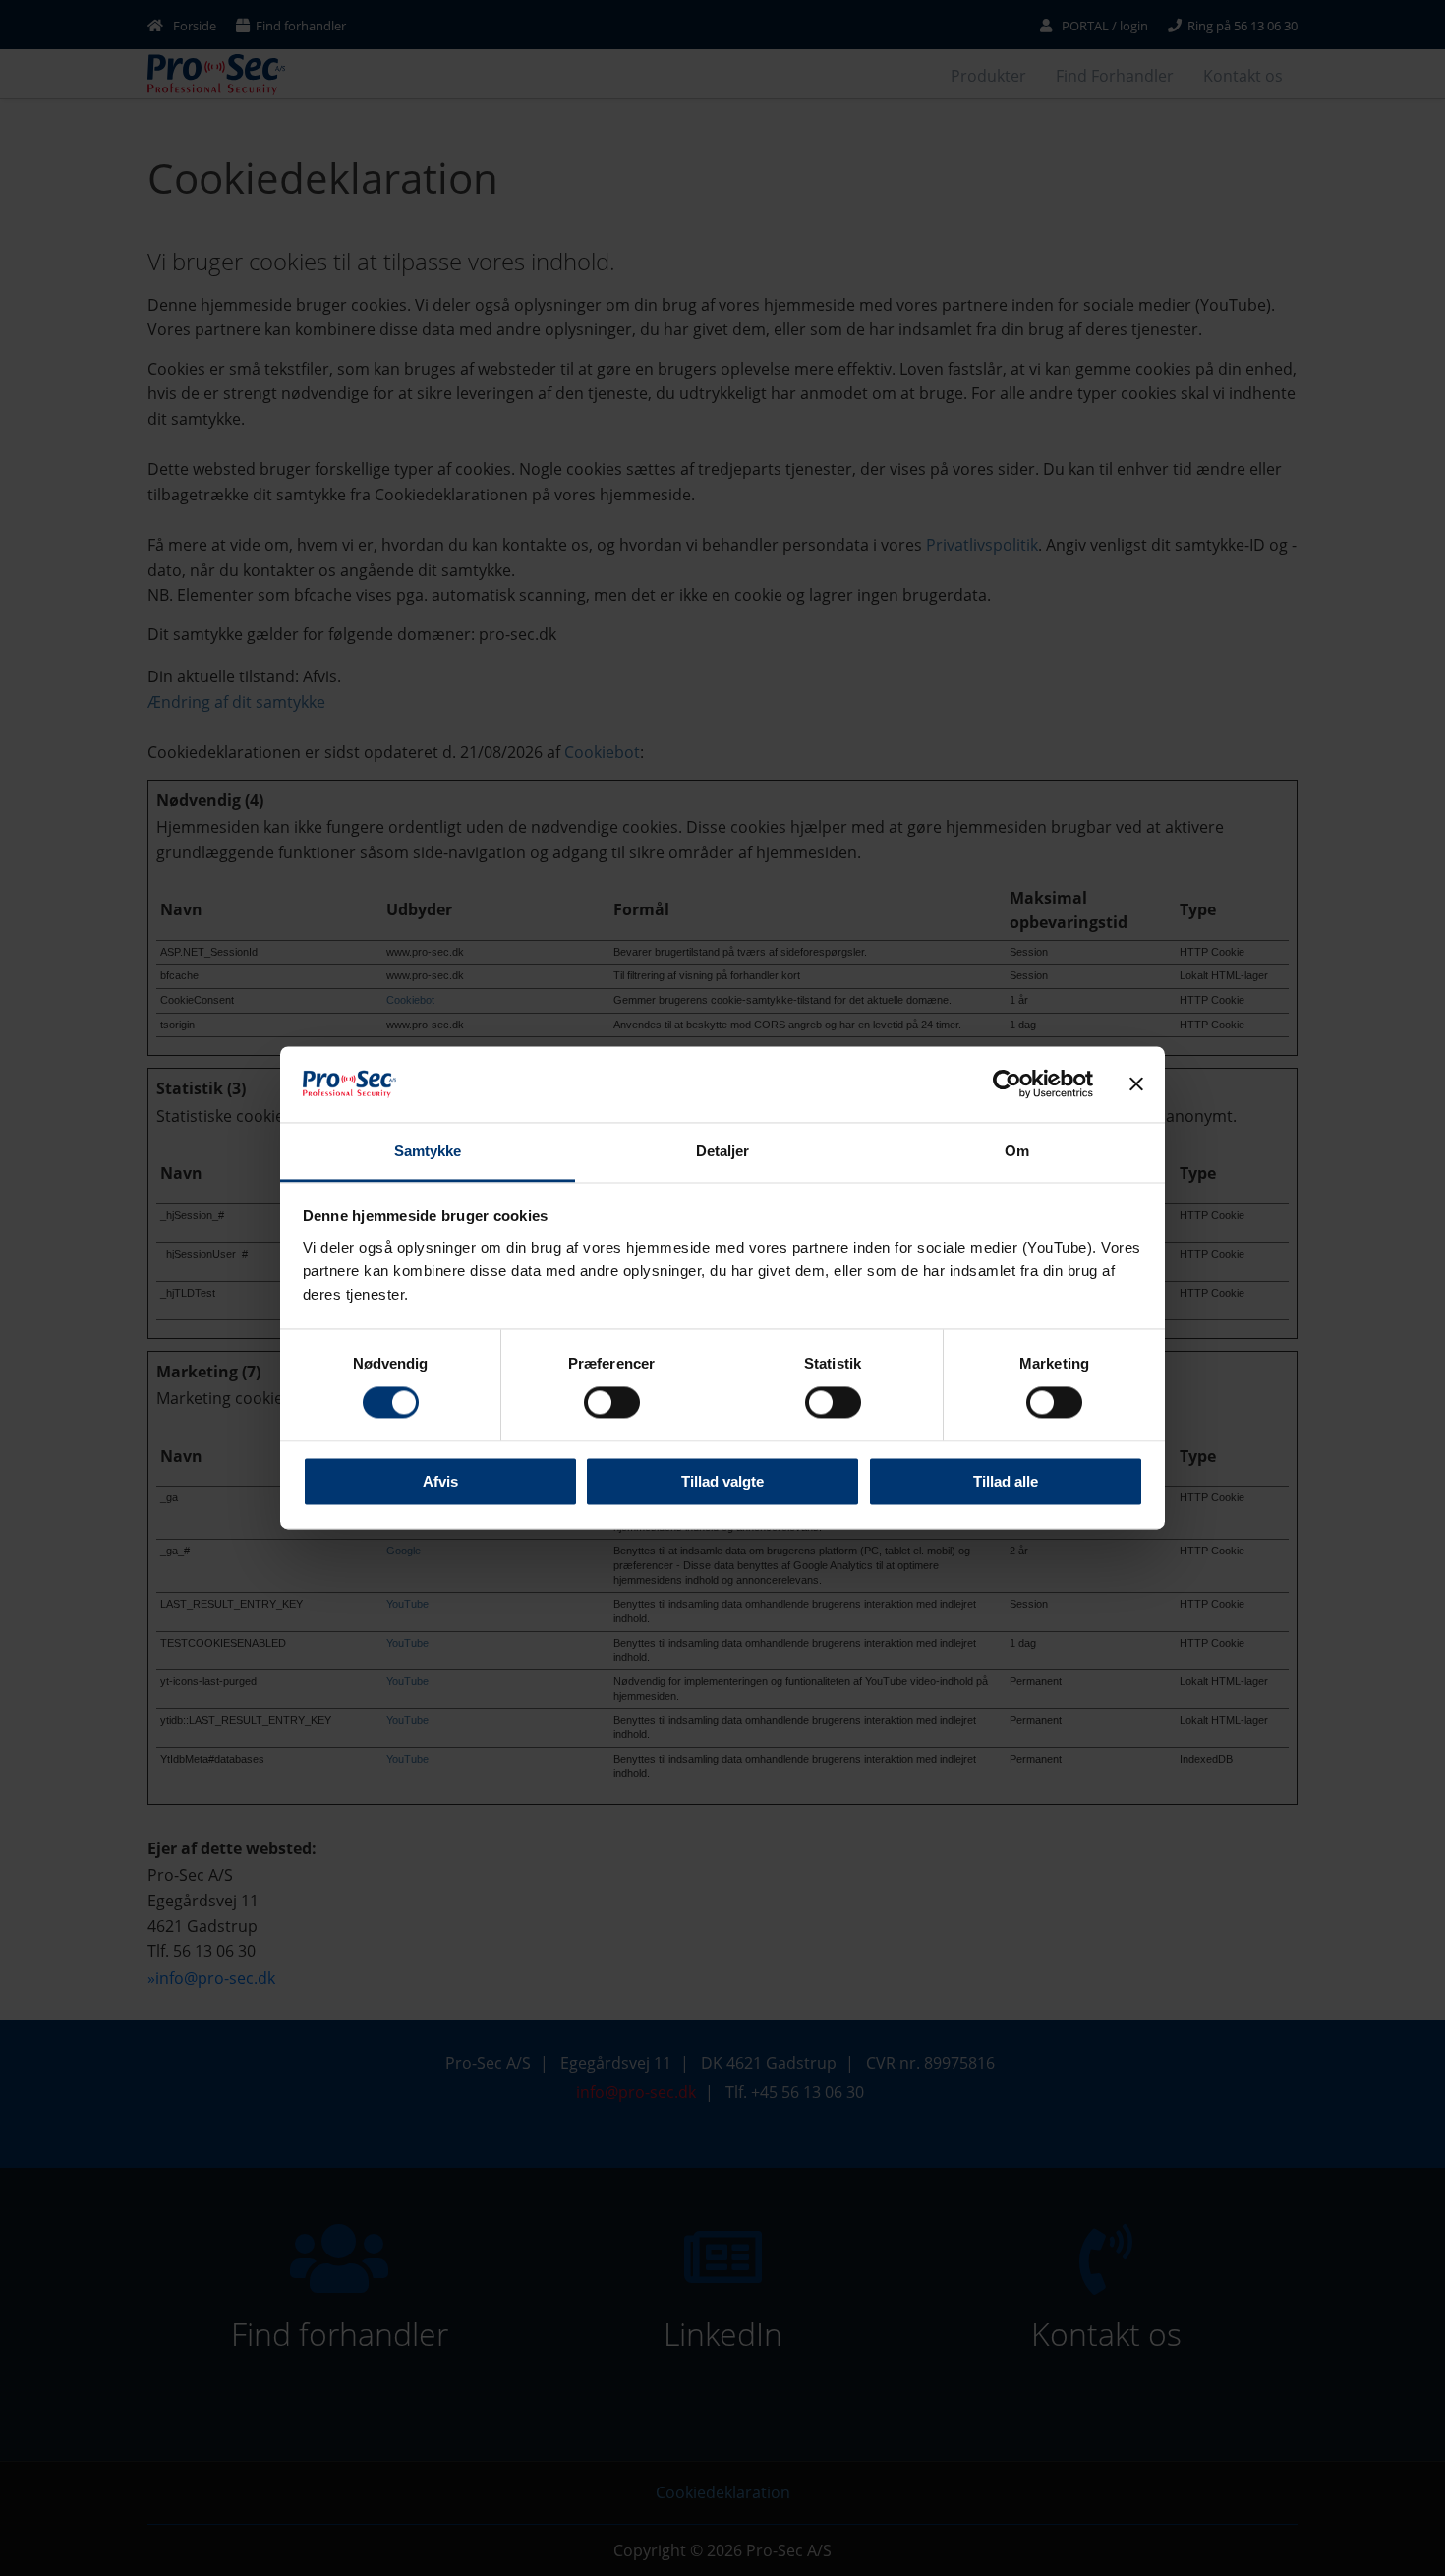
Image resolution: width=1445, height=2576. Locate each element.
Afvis (440, 1481)
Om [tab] (1017, 1151)
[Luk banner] (1136, 1084)
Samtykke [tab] (428, 1151)
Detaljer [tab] (723, 1151)
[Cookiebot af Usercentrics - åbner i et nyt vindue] (1007, 1084)
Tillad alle (1006, 1481)
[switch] (590, 1403)
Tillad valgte (722, 1481)
